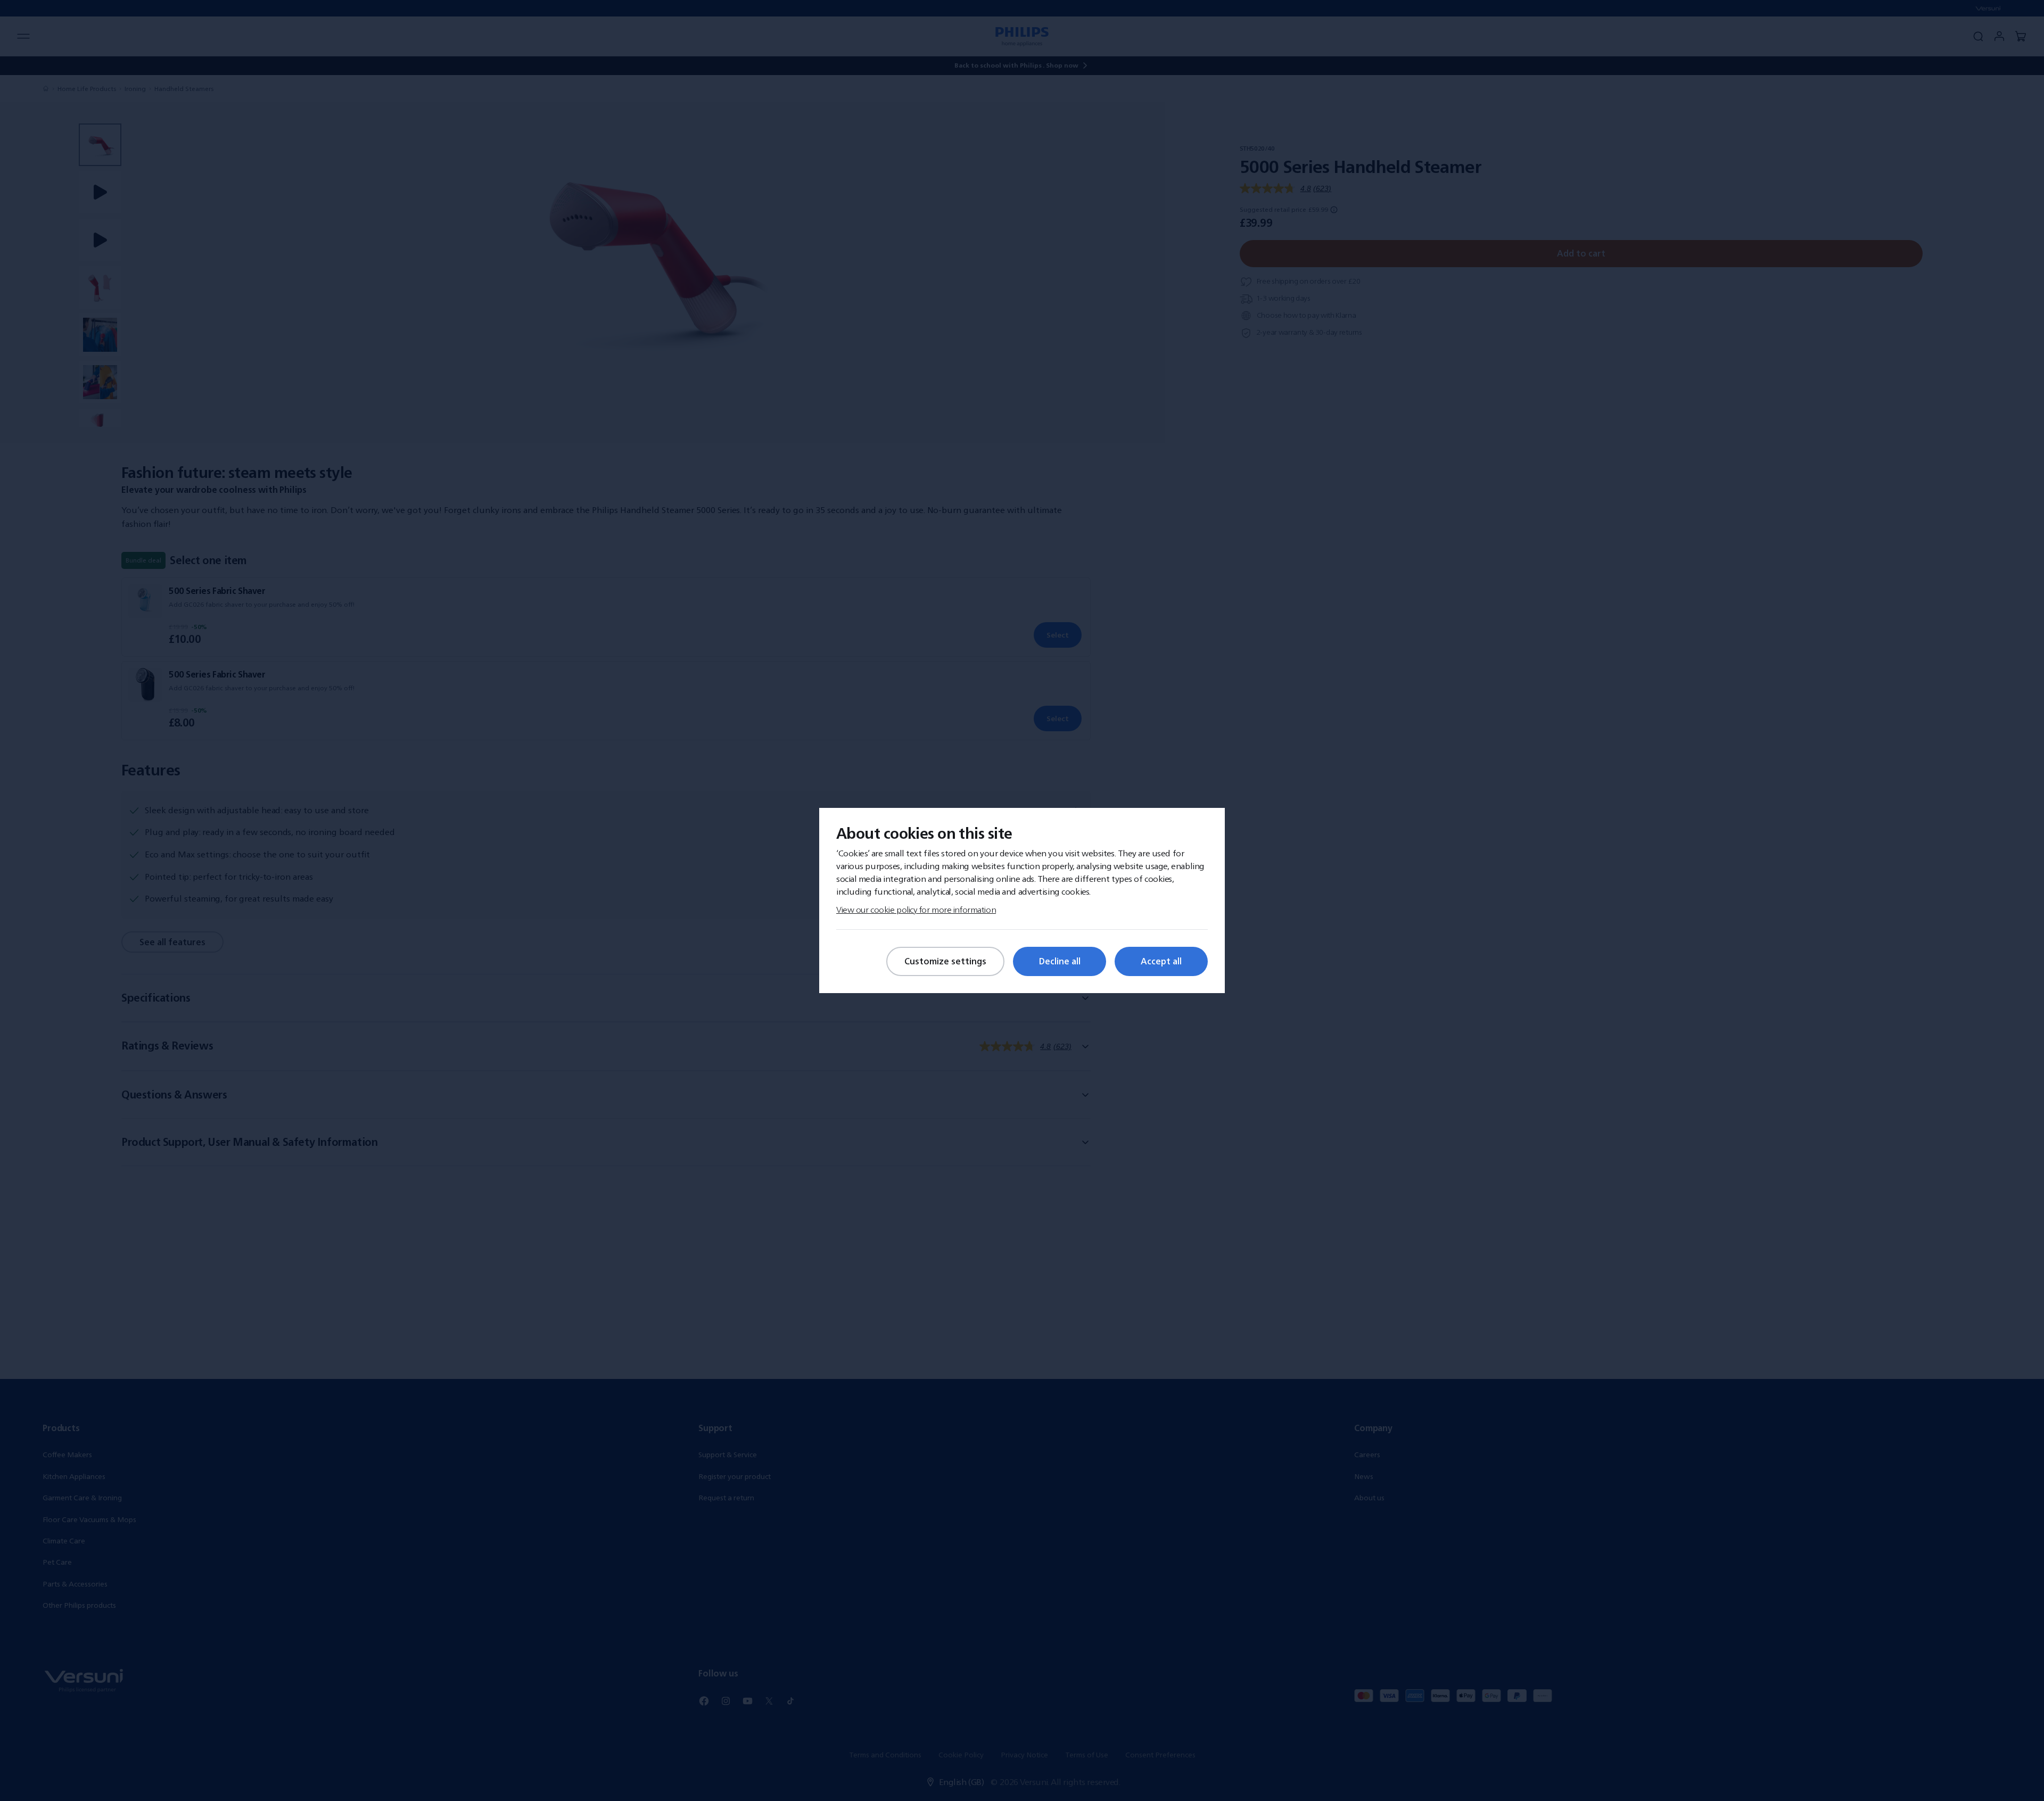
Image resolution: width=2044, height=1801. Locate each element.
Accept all (1161, 961)
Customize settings (945, 961)
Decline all (1060, 961)
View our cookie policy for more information (916, 910)
